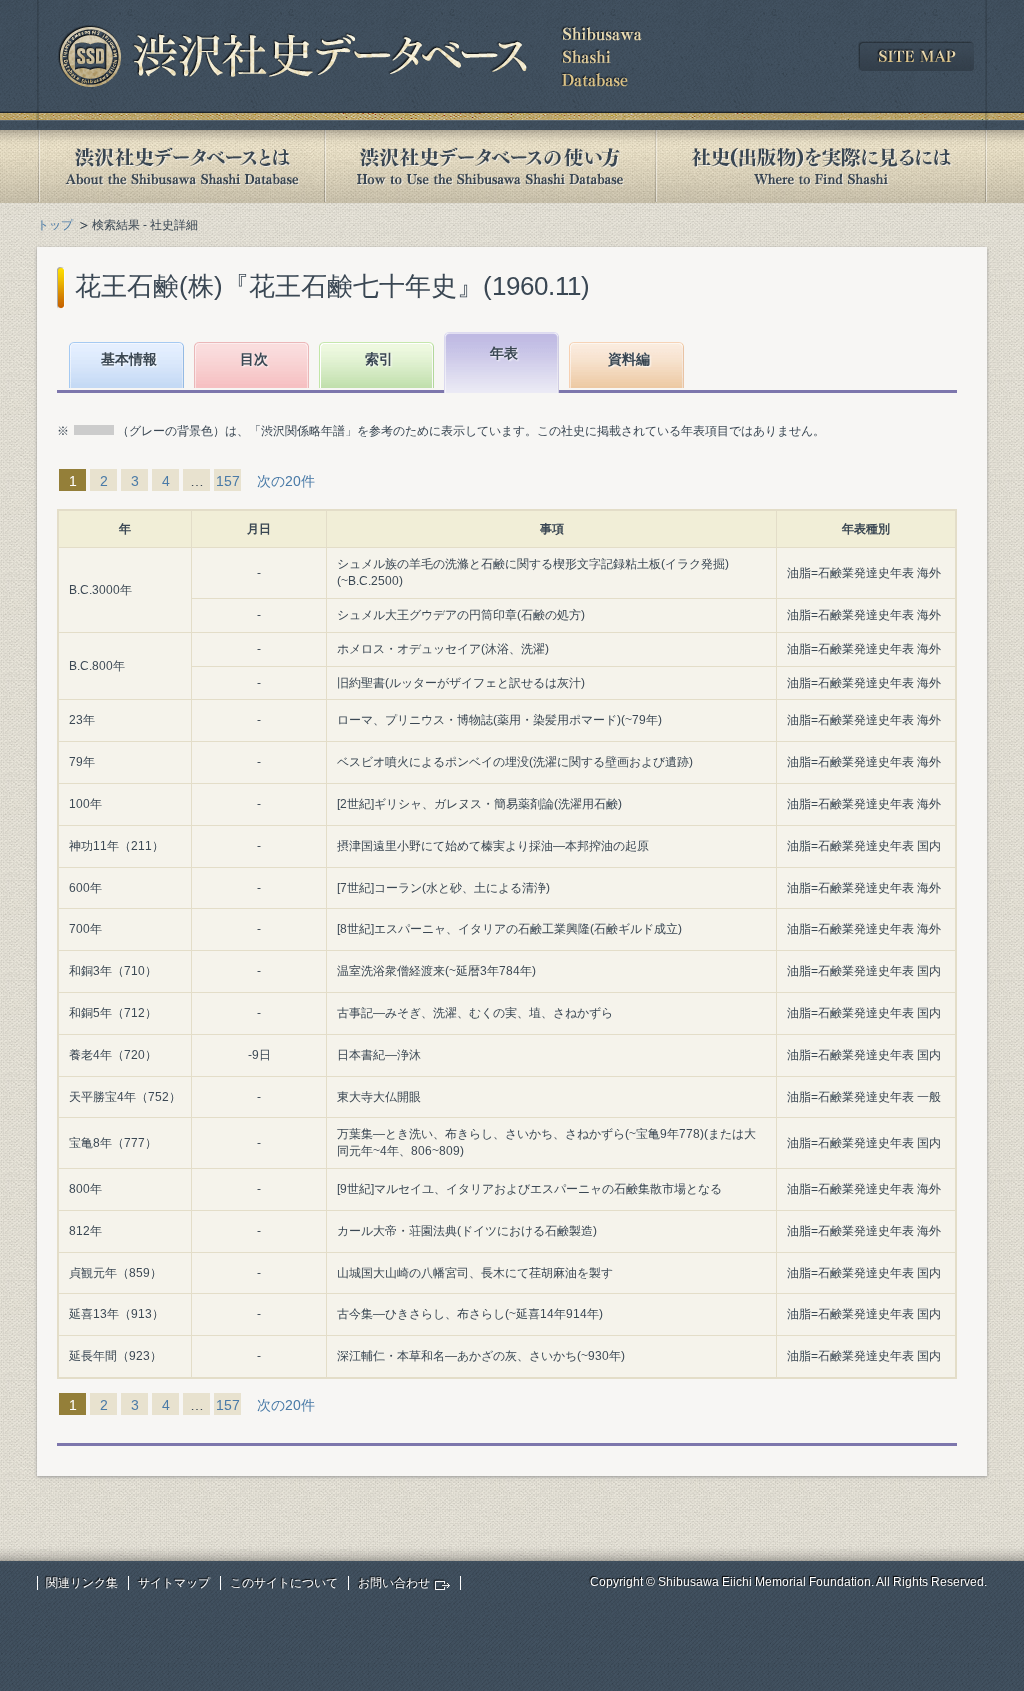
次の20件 (286, 481)
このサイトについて (284, 1583)
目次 (254, 359)
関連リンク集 (82, 1583)
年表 (504, 353)
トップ (55, 225)
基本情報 (129, 359)
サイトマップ (174, 1583)
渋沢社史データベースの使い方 (490, 166)
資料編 (629, 359)
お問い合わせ (394, 1583)
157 (228, 481)
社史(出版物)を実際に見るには (821, 166)
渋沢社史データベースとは (180, 166)
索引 (379, 359)
